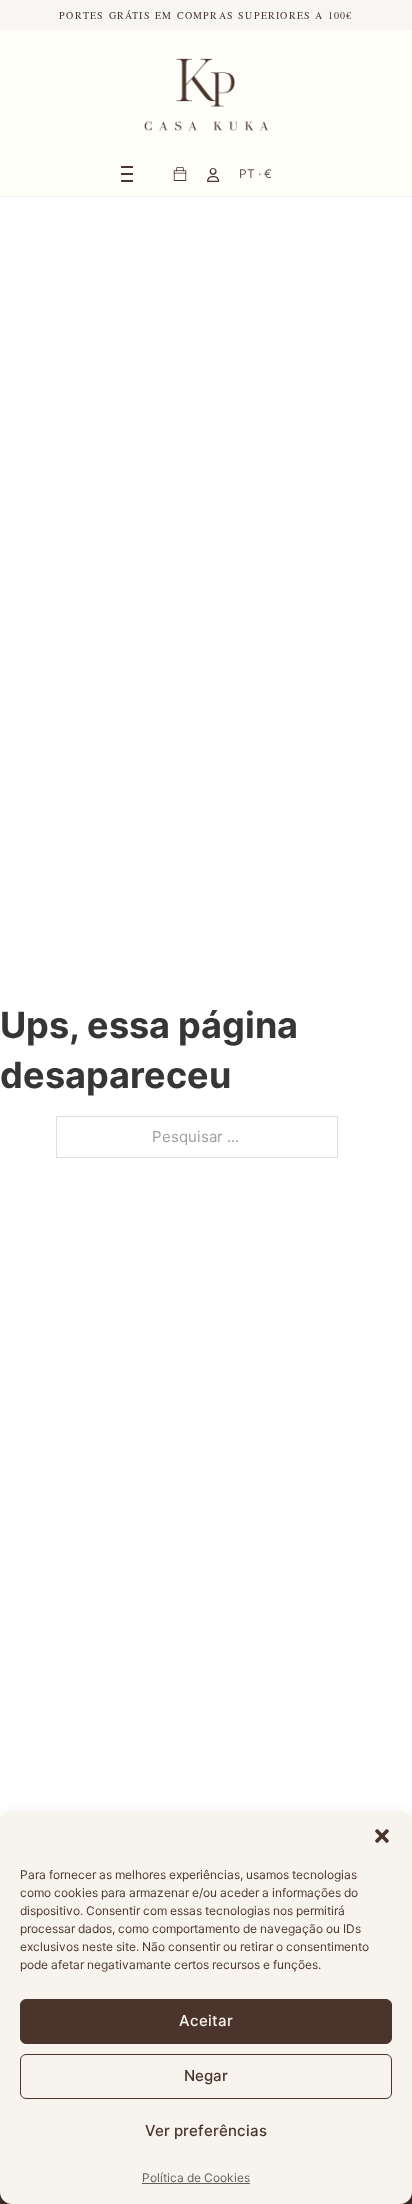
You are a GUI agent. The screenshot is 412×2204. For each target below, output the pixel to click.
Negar (206, 2075)
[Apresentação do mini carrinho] (180, 174)
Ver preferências (206, 2130)
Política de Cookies (196, 2177)
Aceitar (206, 2020)
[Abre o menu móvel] (127, 174)
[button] (382, 1836)
